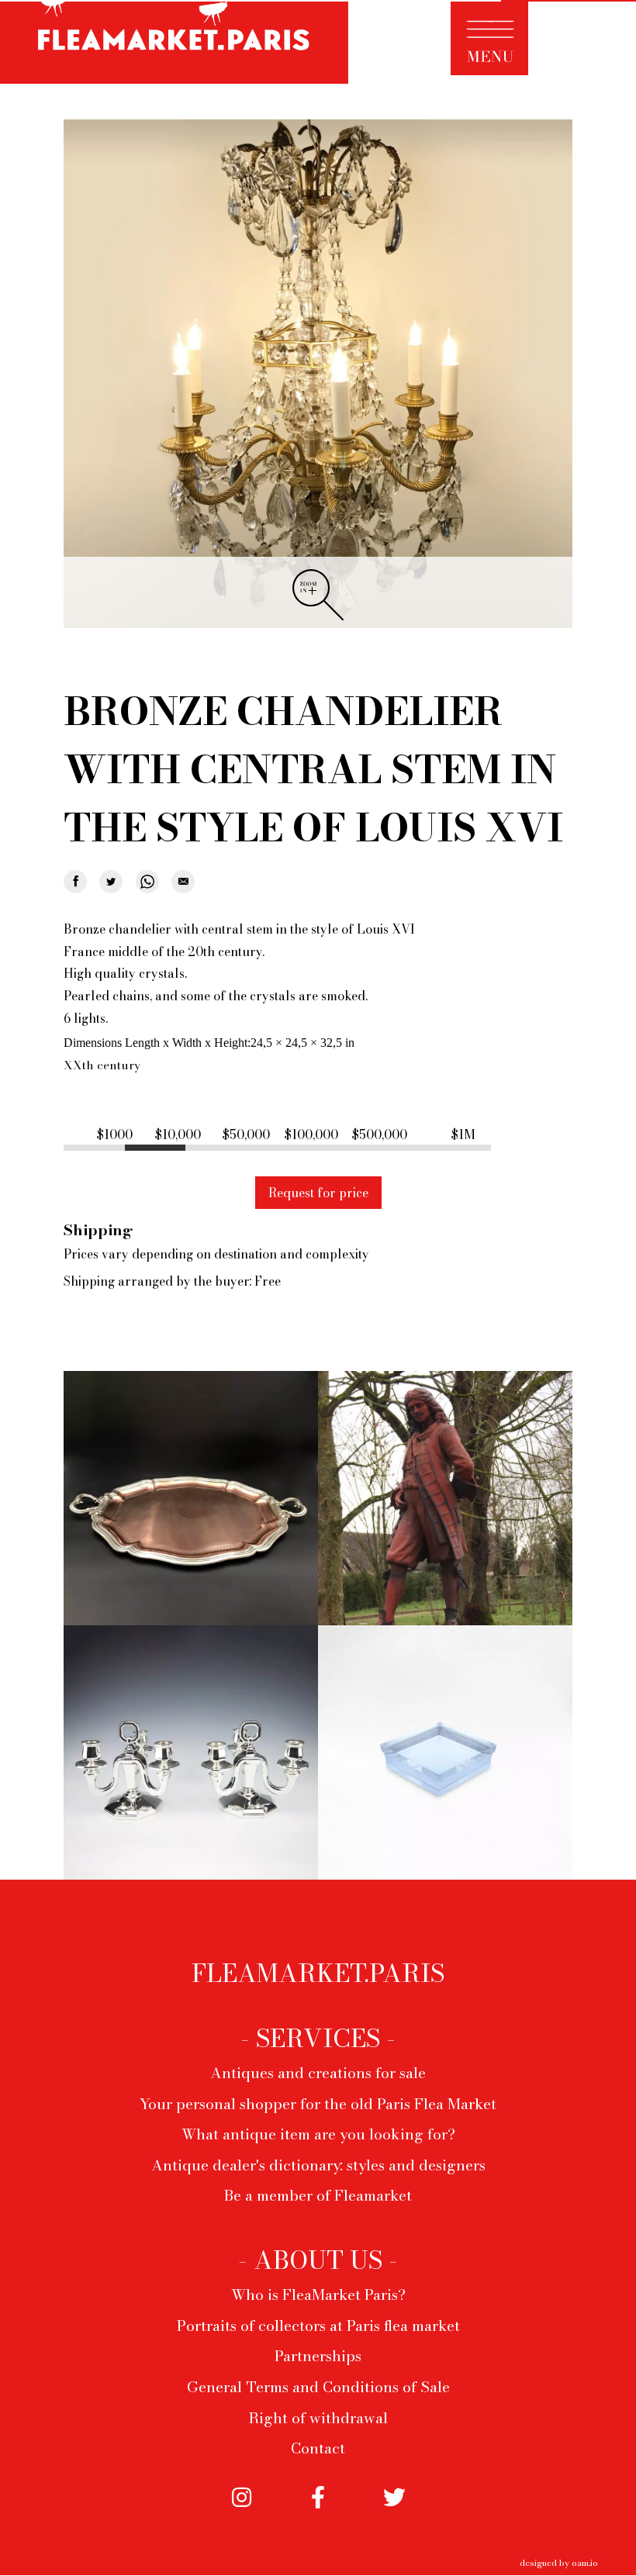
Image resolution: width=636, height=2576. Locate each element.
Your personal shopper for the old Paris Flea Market (318, 2104)
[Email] (183, 882)
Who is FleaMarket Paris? (318, 2295)
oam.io (585, 2562)
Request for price (318, 1193)
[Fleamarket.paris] (174, 44)
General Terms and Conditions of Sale (318, 2387)
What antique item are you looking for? (318, 2134)
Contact (318, 2448)
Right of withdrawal (318, 2418)
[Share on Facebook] (75, 882)
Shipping (98, 1230)
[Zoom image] (318, 375)
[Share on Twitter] (111, 882)
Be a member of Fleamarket (318, 2195)
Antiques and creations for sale (318, 2073)
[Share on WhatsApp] (147, 882)
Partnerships (318, 2356)
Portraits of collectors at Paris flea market (318, 2326)
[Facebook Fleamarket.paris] (318, 2511)
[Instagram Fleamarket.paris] (241, 2511)
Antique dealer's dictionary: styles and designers (318, 2165)
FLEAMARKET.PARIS (318, 1973)
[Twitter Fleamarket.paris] (394, 2511)
